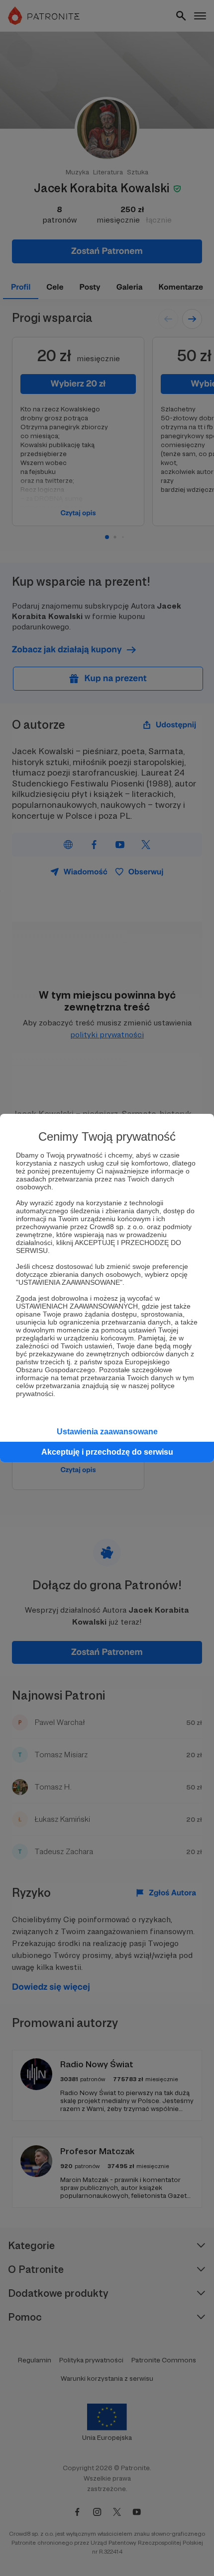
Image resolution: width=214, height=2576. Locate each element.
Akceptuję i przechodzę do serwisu (107, 1452)
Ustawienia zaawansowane (107, 1432)
